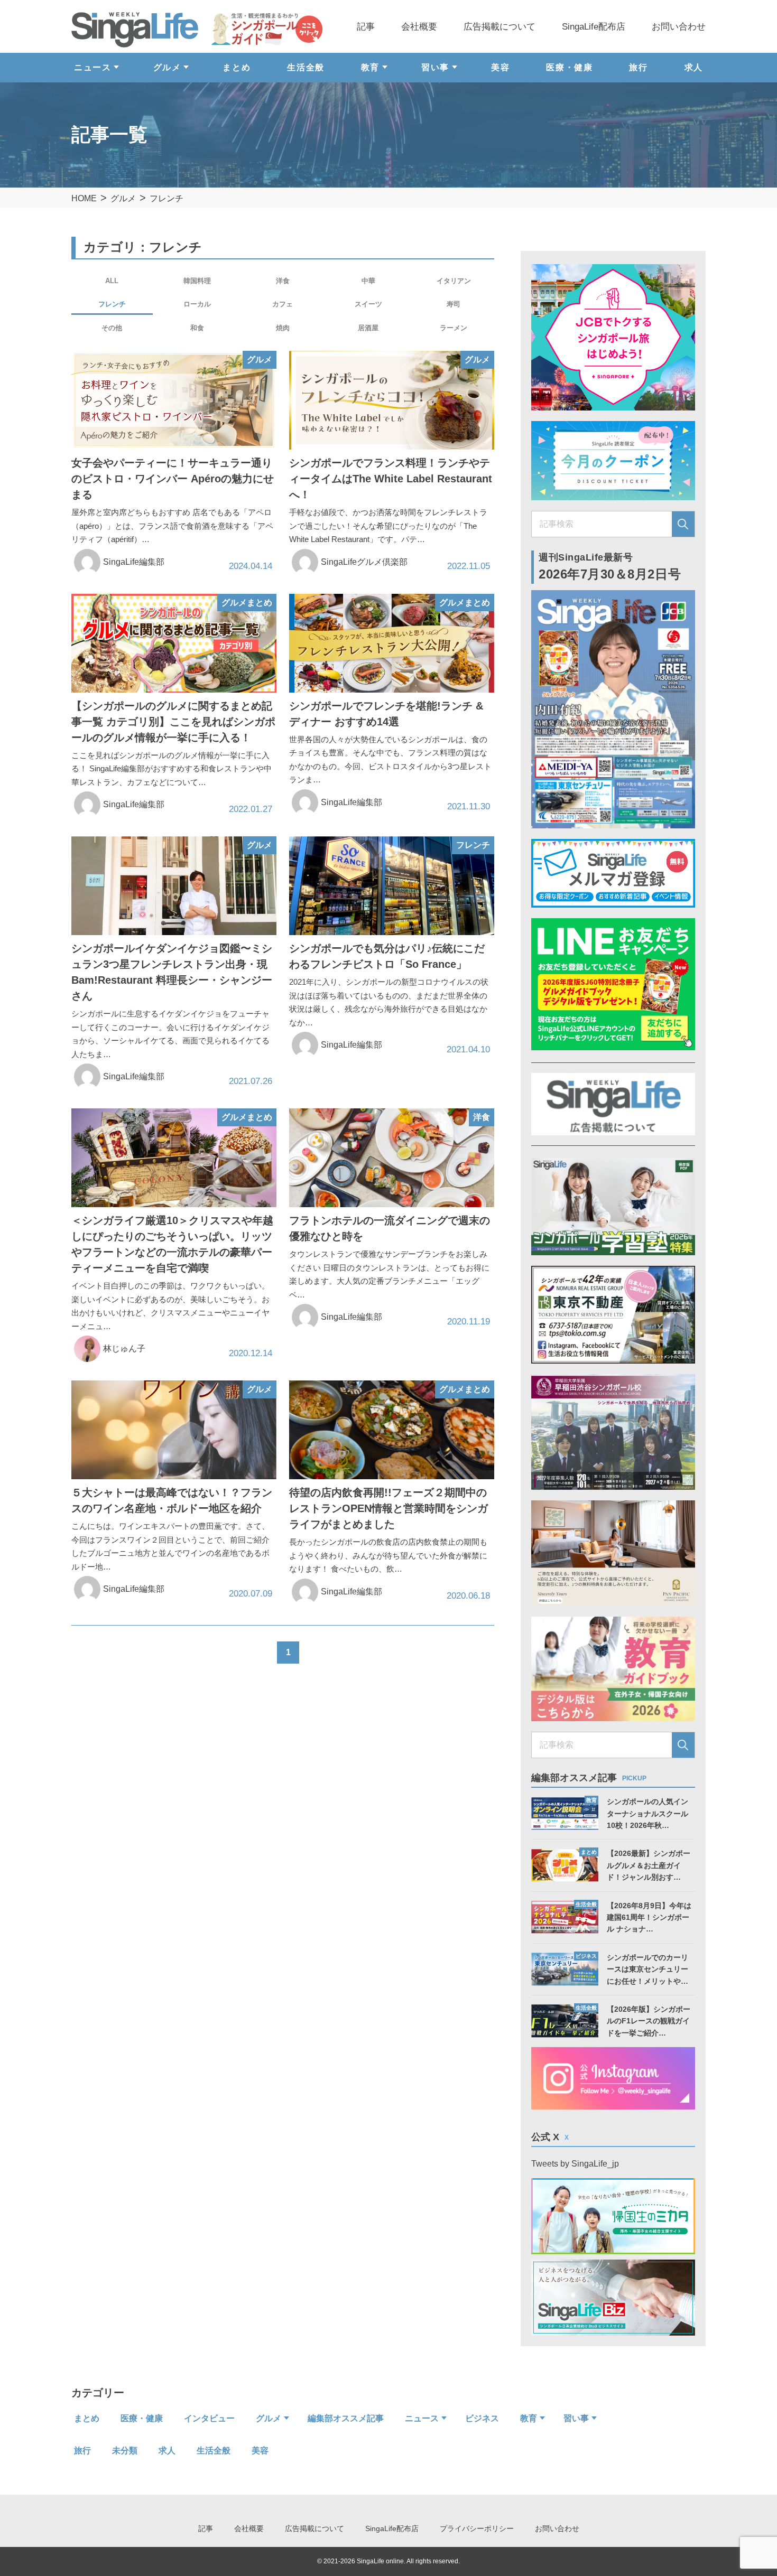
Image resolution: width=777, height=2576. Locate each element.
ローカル (197, 304)
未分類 (125, 2451)
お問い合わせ (679, 27)
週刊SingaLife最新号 (610, 567)
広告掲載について (499, 27)
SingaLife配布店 (594, 27)
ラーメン (454, 328)
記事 (366, 27)
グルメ (123, 198)
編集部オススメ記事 (346, 2418)
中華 (368, 281)
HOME (84, 198)
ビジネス (482, 2418)
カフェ (283, 304)
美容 (500, 67)
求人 (694, 67)
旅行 (638, 67)
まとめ (237, 67)
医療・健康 (569, 67)
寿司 (454, 304)
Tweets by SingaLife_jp (575, 2164)
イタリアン (454, 281)
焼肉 (283, 328)
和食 (197, 328)
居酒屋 (368, 328)
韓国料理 (197, 281)
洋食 (283, 281)
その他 (112, 328)
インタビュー (209, 2418)
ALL (112, 281)
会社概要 (419, 27)
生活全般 (306, 67)
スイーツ (368, 304)
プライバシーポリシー (477, 2528)
